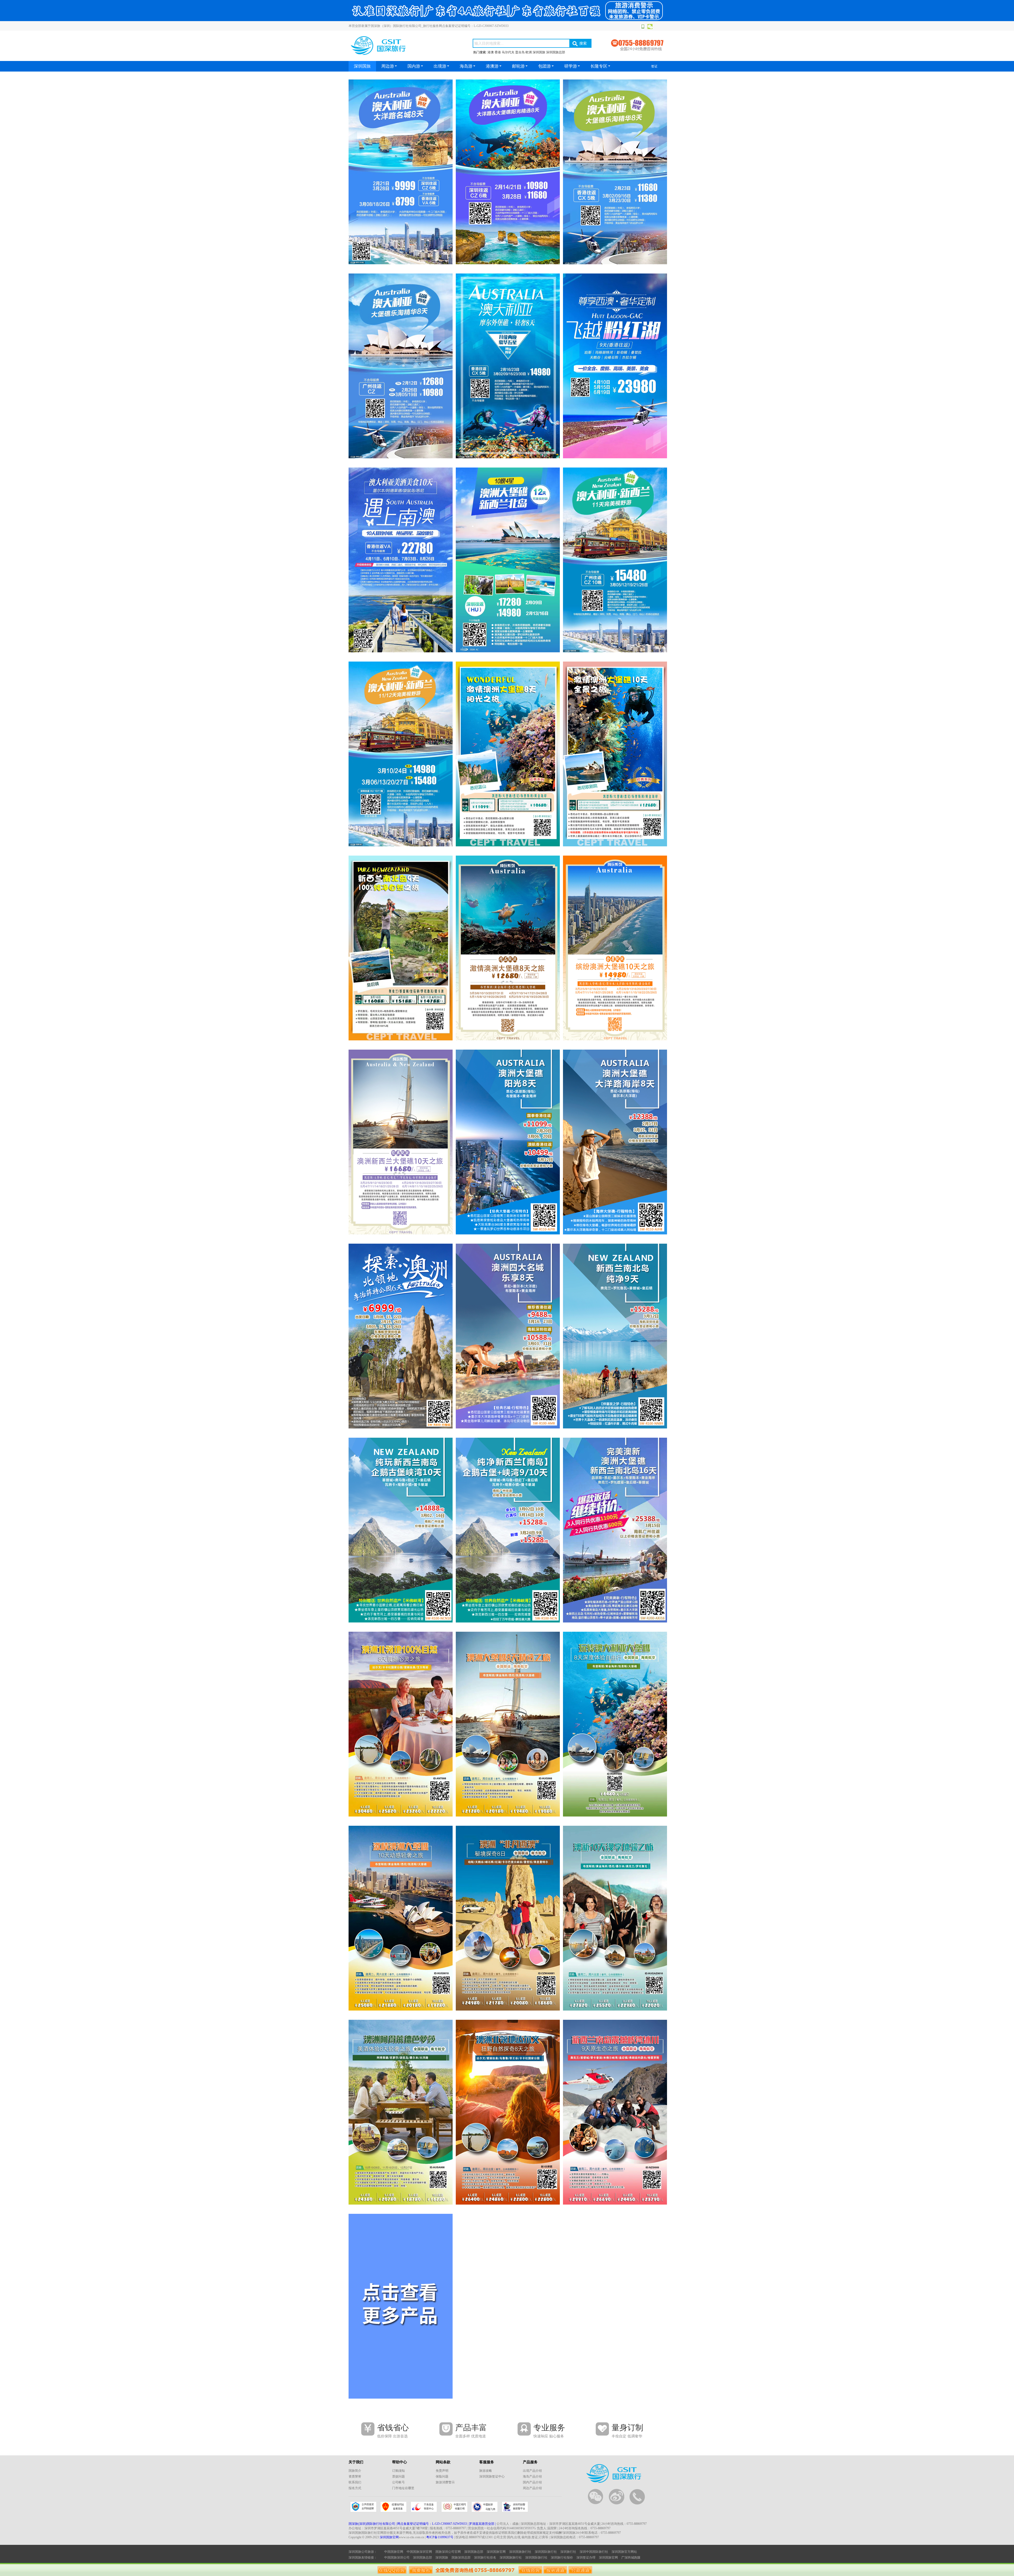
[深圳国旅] (401, 172)
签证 (654, 66)
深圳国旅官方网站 (624, 2552)
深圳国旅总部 (556, 52)
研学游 (571, 66)
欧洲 (529, 52)
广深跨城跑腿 (631, 2558)
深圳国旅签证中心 (492, 2476)
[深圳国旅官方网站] (507, 20)
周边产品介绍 (532, 2488)
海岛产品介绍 (532, 2476)
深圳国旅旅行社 (520, 2552)
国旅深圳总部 (461, 2558)
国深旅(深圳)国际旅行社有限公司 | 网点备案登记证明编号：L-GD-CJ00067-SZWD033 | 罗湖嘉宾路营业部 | (422, 2524)
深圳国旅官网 (389, 2537)
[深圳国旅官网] (404, 56)
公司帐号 (398, 2482)
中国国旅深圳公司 (397, 2558)
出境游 (440, 66)
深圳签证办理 (586, 2558)
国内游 (414, 66)
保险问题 (442, 2476)
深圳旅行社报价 (562, 2558)
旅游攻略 (486, 2471)
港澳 (491, 52)
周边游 (388, 66)
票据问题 (398, 2476)
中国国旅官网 (394, 2552)
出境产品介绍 (532, 2471)
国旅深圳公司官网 (448, 2552)
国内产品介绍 (532, 2482)
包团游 (544, 66)
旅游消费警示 (445, 2482)
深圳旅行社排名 (485, 2558)
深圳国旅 (539, 52)
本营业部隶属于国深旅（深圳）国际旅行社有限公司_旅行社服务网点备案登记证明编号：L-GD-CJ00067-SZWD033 (429, 26)
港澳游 (492, 66)
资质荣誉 (355, 2476)
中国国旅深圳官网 (419, 2552)
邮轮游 (518, 66)
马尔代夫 (508, 52)
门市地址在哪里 (403, 2488)
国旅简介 (355, 2471)
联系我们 (355, 2482)
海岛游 (466, 66)
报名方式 (355, 2488)
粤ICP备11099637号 (440, 2537)
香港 (498, 52)
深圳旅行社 (568, 2552)
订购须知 (398, 2471)
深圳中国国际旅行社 (594, 2552)
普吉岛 (520, 52)
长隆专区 (599, 66)
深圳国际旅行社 (546, 2552)
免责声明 (442, 2471)
